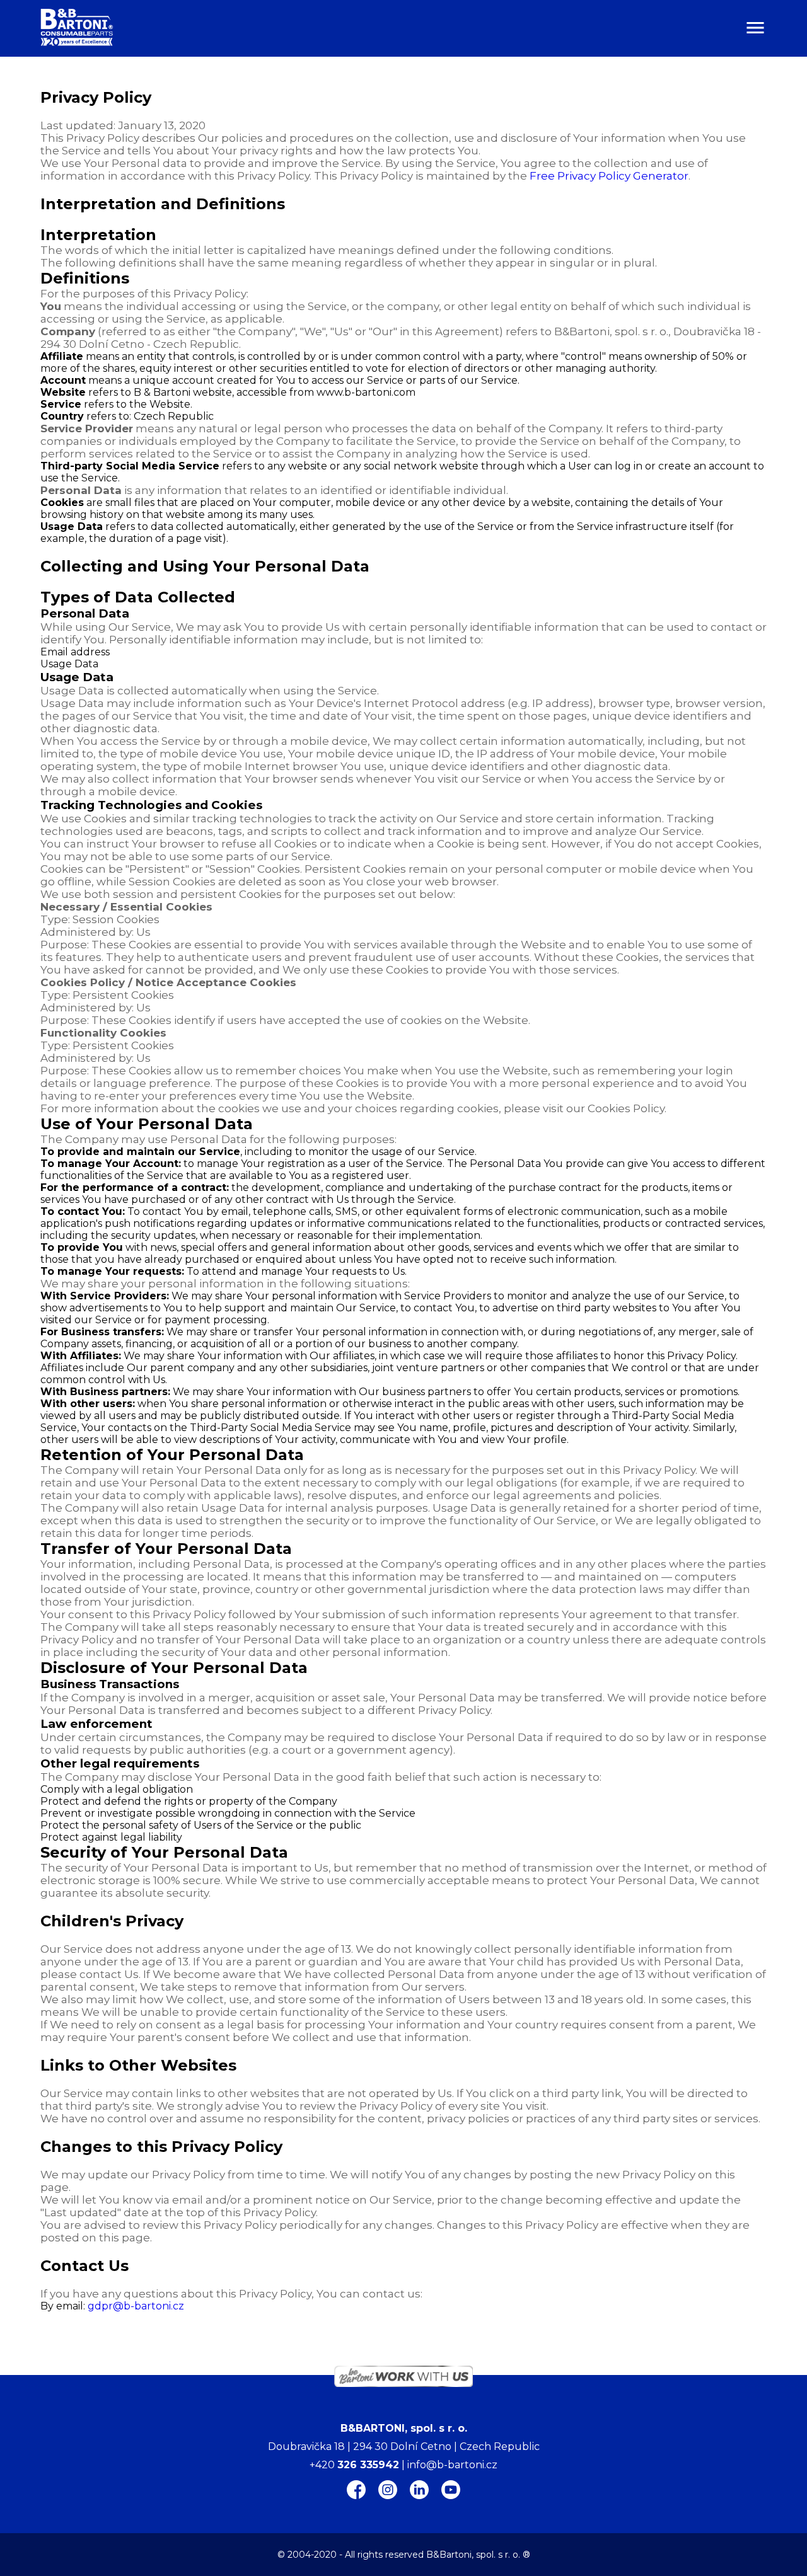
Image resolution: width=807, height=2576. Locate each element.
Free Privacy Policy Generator (609, 176)
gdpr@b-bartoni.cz (136, 2306)
